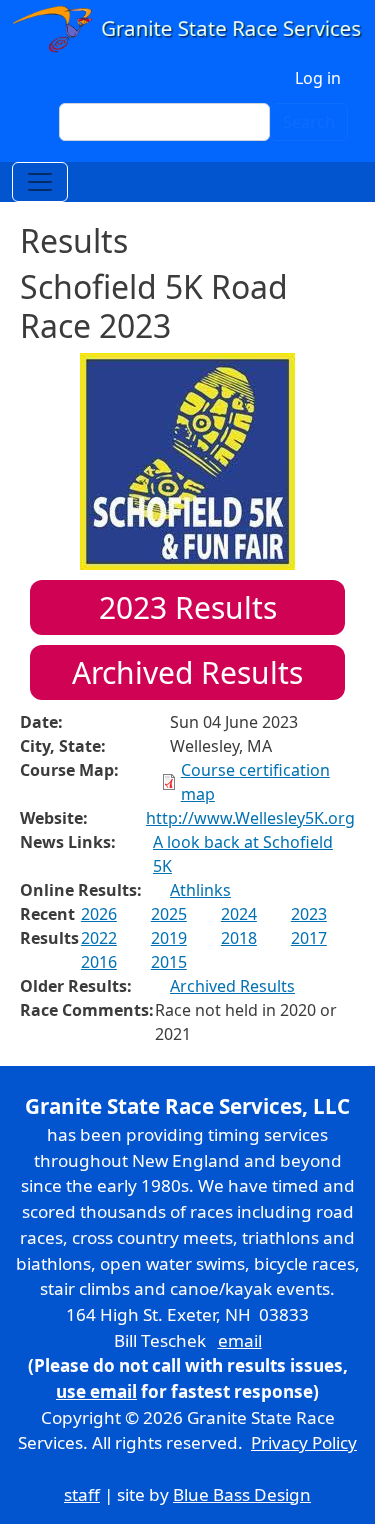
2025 (169, 914)
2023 (309, 914)
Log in (318, 78)
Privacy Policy (304, 1442)
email (240, 1340)
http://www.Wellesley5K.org (250, 818)
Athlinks (200, 890)
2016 (99, 962)
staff (82, 1494)
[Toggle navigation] (40, 182)
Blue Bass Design (242, 1494)
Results (188, 607)
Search (309, 122)
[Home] (187, 29)
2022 (99, 938)
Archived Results (187, 672)
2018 (239, 938)
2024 (239, 914)
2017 (309, 938)
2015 (169, 962)
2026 (99, 914)
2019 (169, 938)
